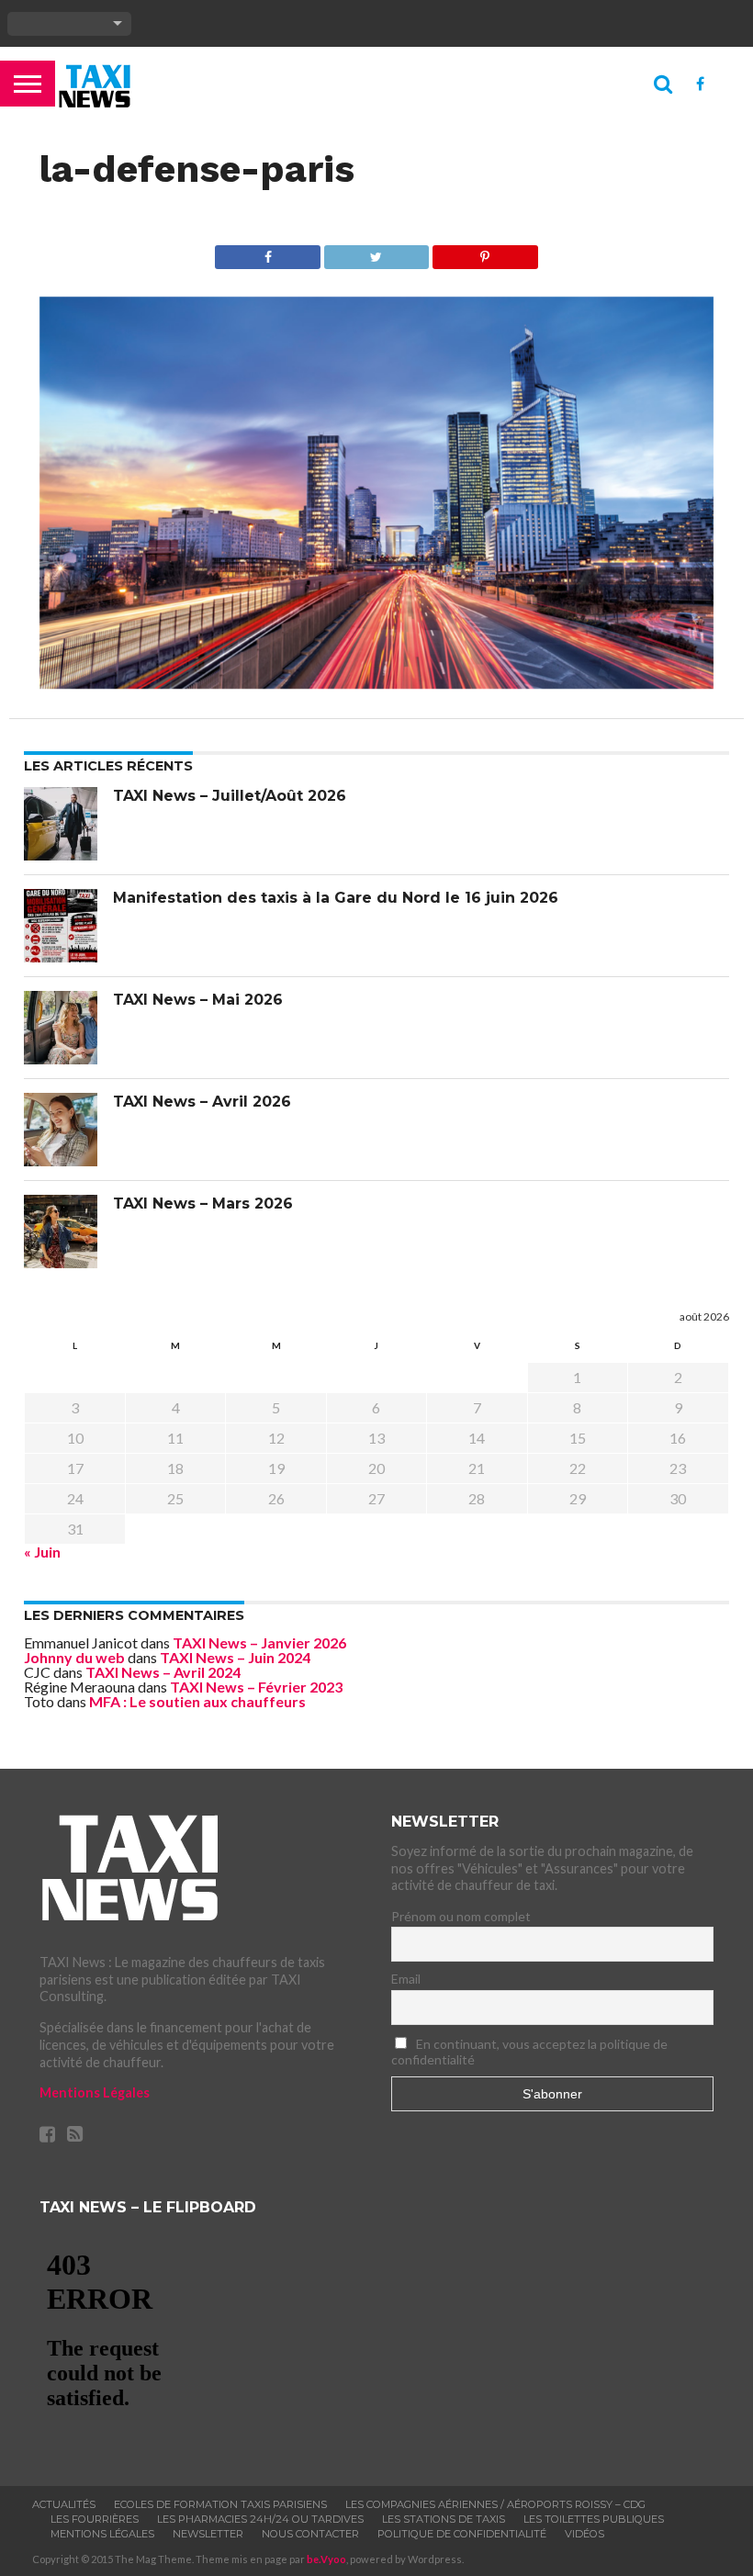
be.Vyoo (326, 2559)
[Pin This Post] (484, 252)
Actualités (64, 2504)
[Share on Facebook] (268, 252)
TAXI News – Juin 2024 (235, 1657)
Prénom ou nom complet (461, 1916)
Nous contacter (310, 2534)
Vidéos (584, 2534)
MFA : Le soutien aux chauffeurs (197, 1701)
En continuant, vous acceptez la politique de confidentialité (529, 2052)
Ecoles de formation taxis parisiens (220, 2504)
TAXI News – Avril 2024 (163, 1672)
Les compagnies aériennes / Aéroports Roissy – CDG (495, 2504)
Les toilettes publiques (594, 2519)
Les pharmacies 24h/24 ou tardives (260, 2519)
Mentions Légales (95, 2092)
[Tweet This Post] (376, 252)
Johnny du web (74, 1657)
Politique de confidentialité (462, 2534)
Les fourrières (95, 2519)
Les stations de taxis (444, 2519)
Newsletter (208, 2534)
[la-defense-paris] (376, 683)
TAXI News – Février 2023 (256, 1687)
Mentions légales (102, 2534)
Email (406, 1979)
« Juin (42, 1552)
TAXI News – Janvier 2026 (259, 1642)
